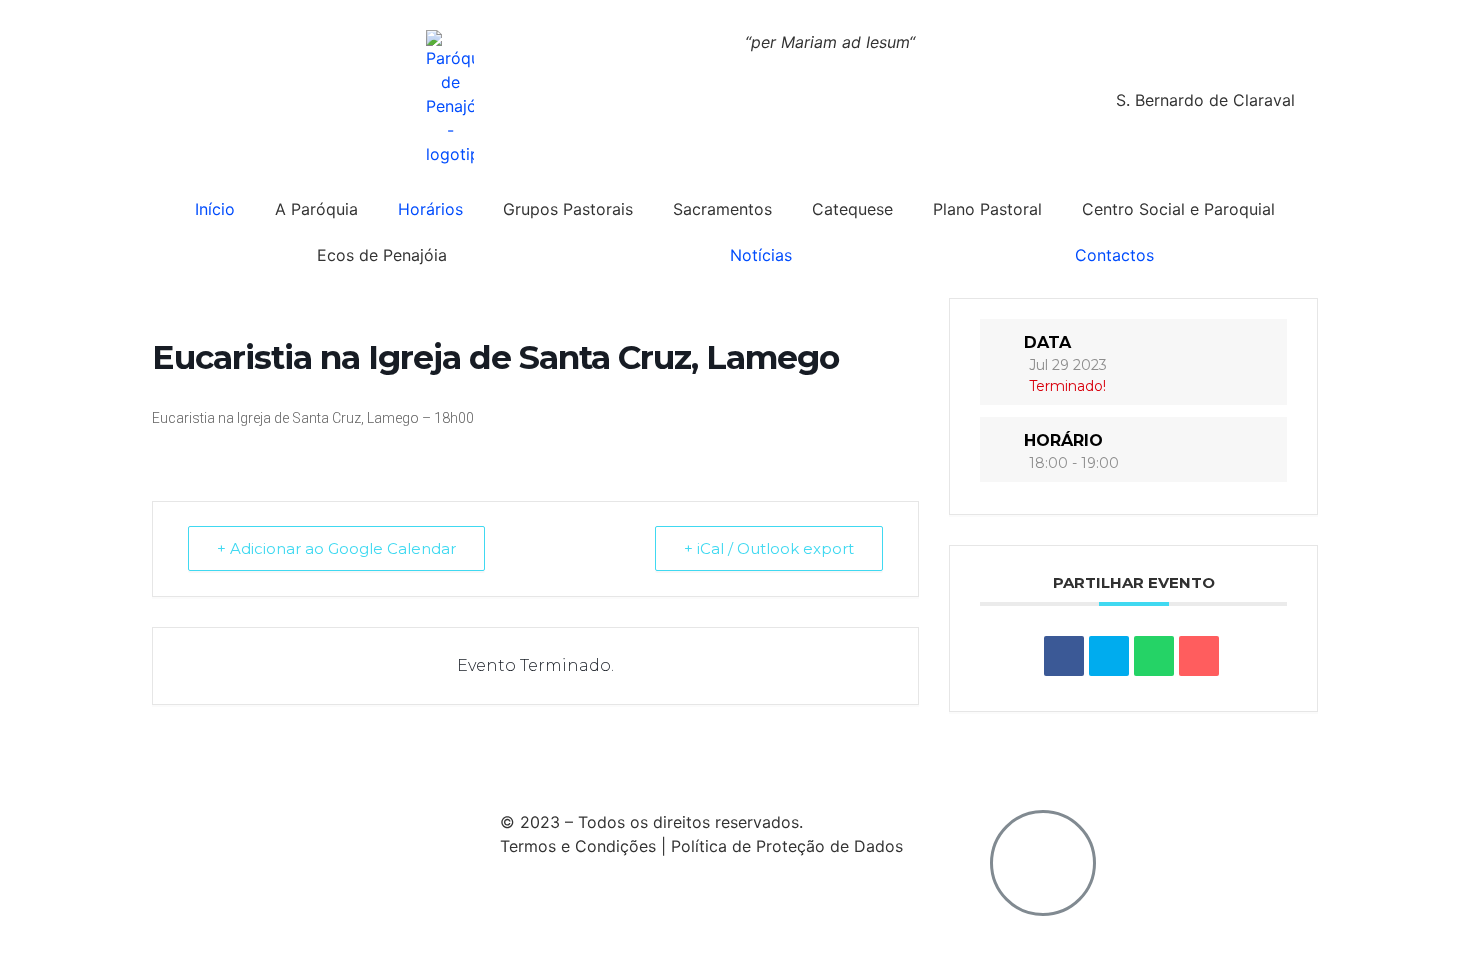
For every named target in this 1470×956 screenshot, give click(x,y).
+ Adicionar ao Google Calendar (336, 548)
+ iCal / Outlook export (769, 548)
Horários (430, 209)
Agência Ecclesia (422, 764)
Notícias (761, 255)
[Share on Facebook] (1064, 656)
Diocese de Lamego (812, 764)
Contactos (1114, 255)
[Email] (1199, 656)
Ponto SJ (677, 764)
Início (215, 209)
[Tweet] (1109, 656)
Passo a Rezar (564, 764)
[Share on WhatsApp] (1154, 656)
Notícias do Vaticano (254, 764)
